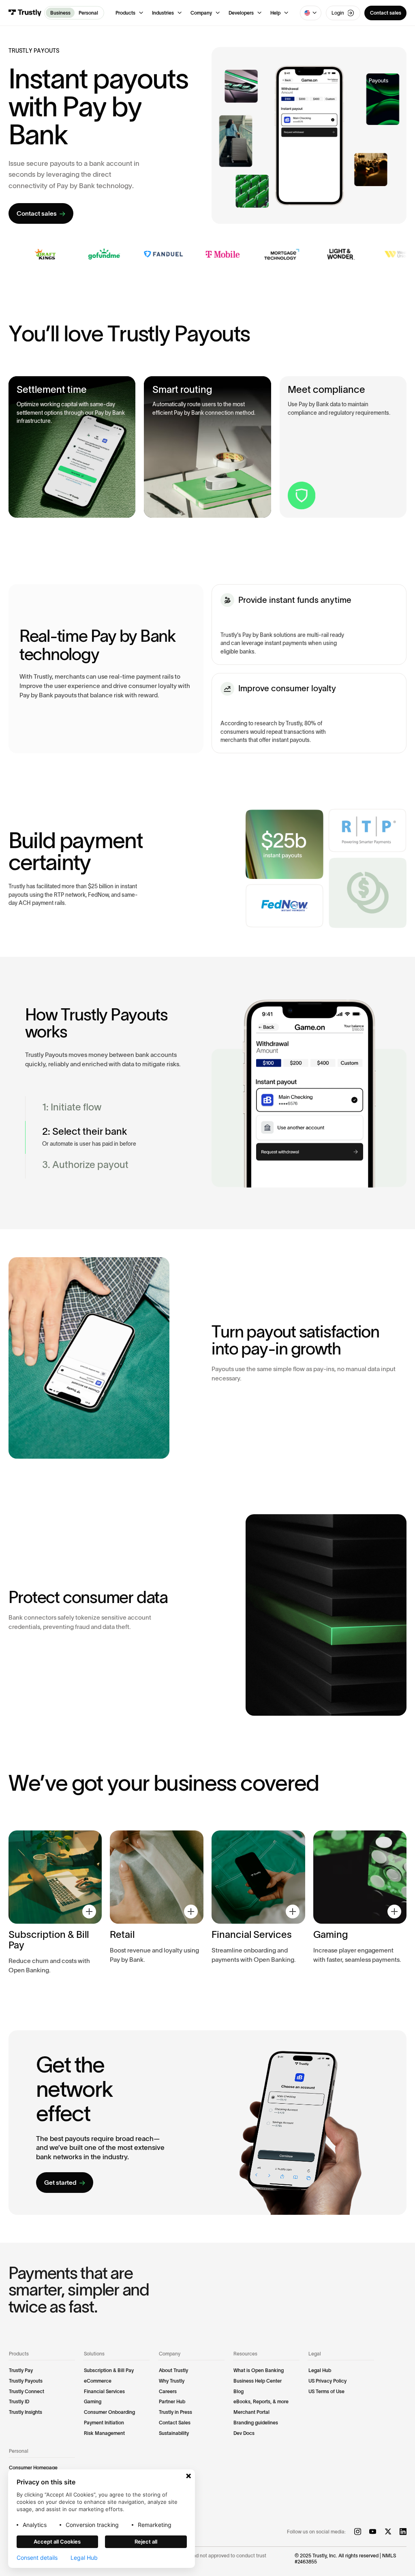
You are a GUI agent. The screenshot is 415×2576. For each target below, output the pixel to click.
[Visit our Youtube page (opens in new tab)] (373, 2532)
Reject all (146, 2542)
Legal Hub (84, 2558)
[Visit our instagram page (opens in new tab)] (358, 2532)
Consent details (37, 2558)
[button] (129, 13)
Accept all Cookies (57, 2542)
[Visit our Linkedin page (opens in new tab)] (403, 2532)
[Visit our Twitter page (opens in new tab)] (388, 2532)
